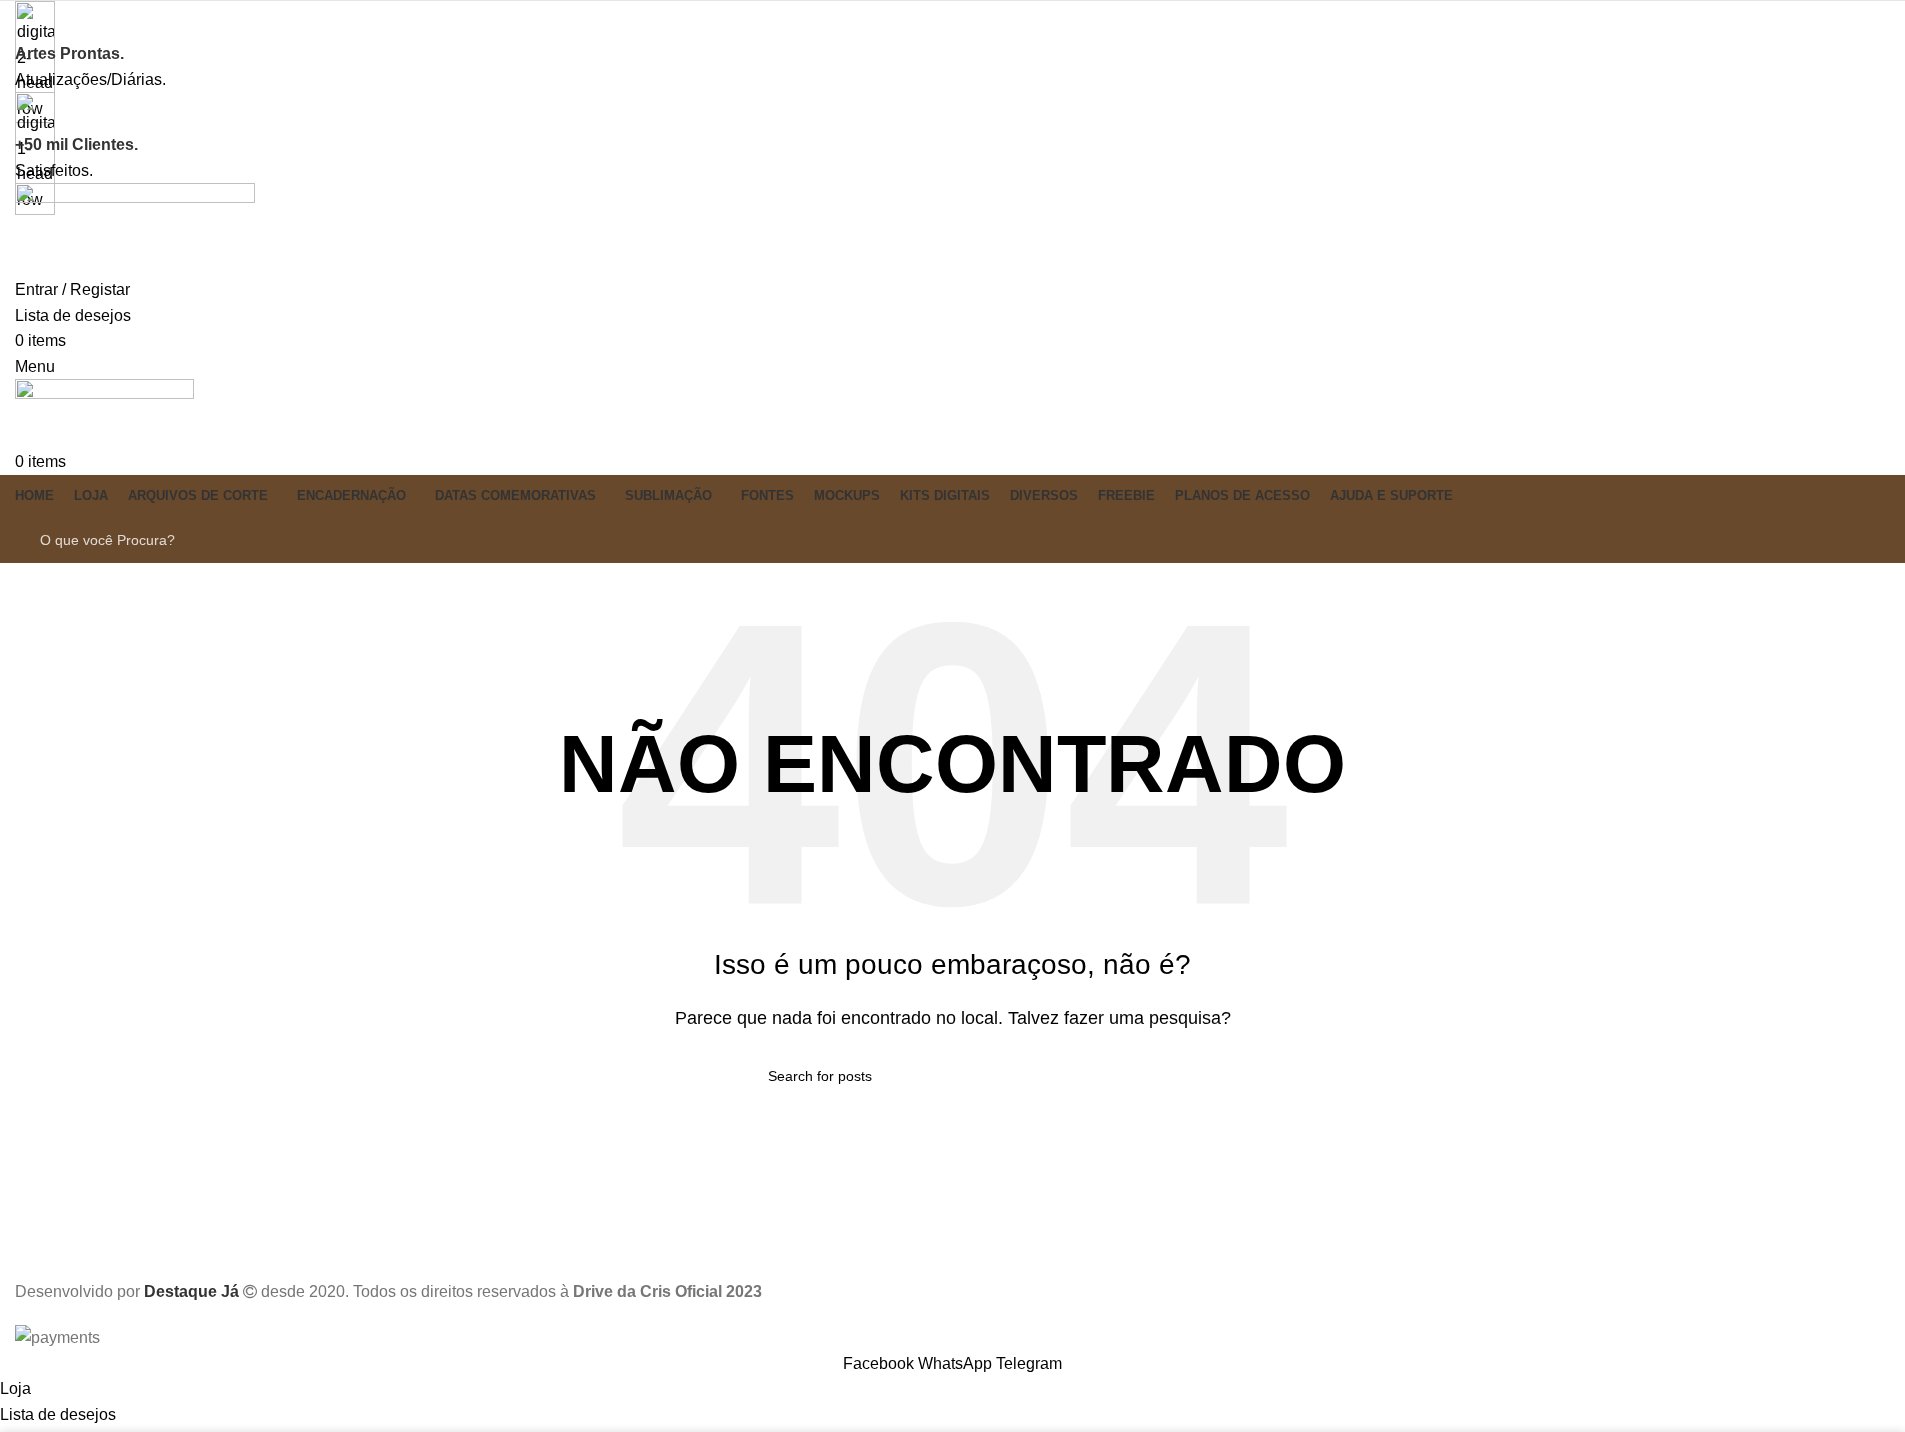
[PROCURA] (1857, 540)
